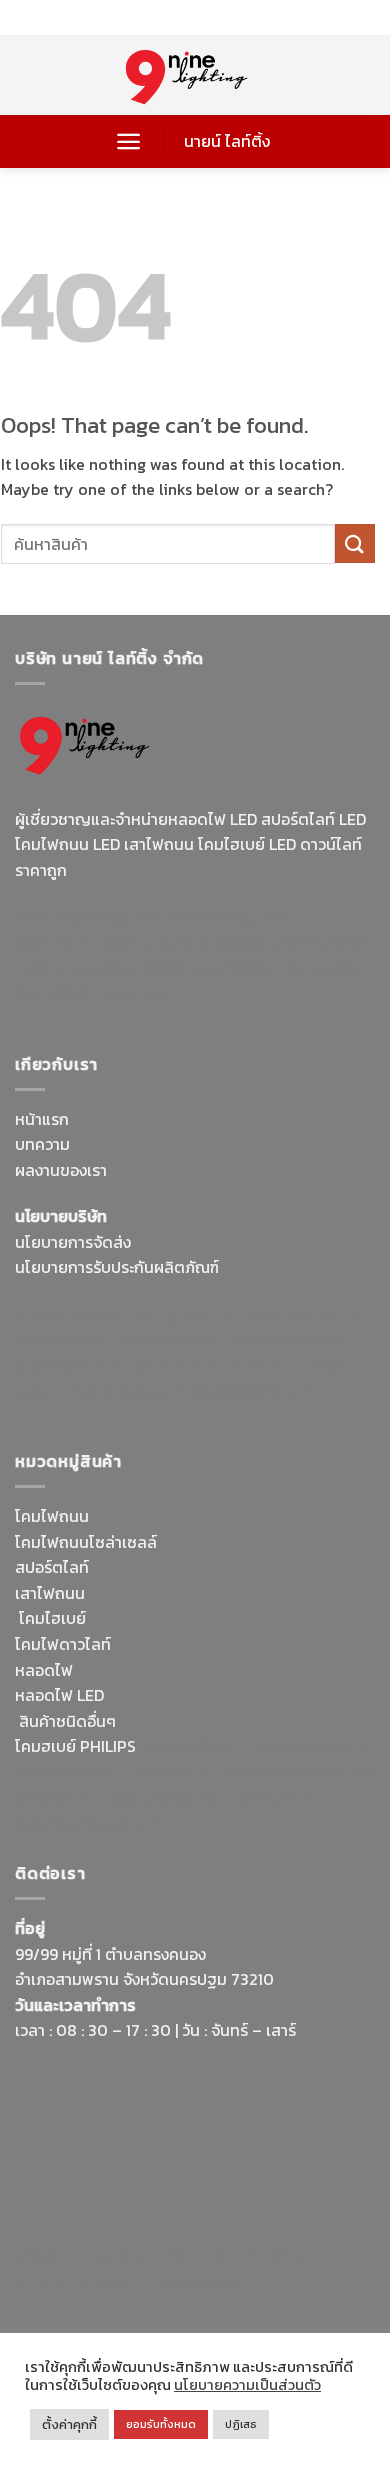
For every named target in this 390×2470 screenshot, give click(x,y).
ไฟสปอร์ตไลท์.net (164, 968)
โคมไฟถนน (52, 1516)
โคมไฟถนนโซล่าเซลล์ (86, 1542)
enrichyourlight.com (93, 942)
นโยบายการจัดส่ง (73, 1242)
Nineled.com (254, 1365)
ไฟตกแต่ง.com (286, 1798)
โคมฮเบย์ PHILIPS (75, 1746)
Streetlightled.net (281, 2255)
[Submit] (355, 543)
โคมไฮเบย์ (52, 1618)
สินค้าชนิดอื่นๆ (67, 1721)
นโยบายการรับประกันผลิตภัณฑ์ (117, 1267)
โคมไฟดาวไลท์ (63, 1644)
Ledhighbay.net (183, 1314)
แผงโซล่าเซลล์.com (287, 1772)
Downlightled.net (306, 1314)
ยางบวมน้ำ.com (192, 1746)
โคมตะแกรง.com (132, 1391)
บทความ (42, 1144)
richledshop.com (310, 1746)
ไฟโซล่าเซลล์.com (293, 1339)
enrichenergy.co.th (83, 2281)
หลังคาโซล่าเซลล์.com (89, 1823)
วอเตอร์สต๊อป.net (239, 942)
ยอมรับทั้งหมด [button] (161, 2424)
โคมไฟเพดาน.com (254, 1391)
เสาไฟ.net (48, 2255)
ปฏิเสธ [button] (241, 2424)
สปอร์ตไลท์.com (69, 1365)
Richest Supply (69, 1314)
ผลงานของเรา (61, 1170)
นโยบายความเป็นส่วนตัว (247, 2385)
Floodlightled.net (149, 2255)
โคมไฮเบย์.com (283, 968)
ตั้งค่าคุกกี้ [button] (69, 2424)
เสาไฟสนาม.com (71, 1772)
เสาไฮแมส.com (66, 1339)
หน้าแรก (42, 1119)
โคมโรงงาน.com (175, 1339)
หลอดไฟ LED (59, 1695)
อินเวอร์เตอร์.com (172, 1798)
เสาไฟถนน (50, 1593)
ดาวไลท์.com (174, 1772)
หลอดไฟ (44, 1670)
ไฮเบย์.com (166, 1365)
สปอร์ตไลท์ (52, 1567)
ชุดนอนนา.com (206, 2281)
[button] (128, 141)
